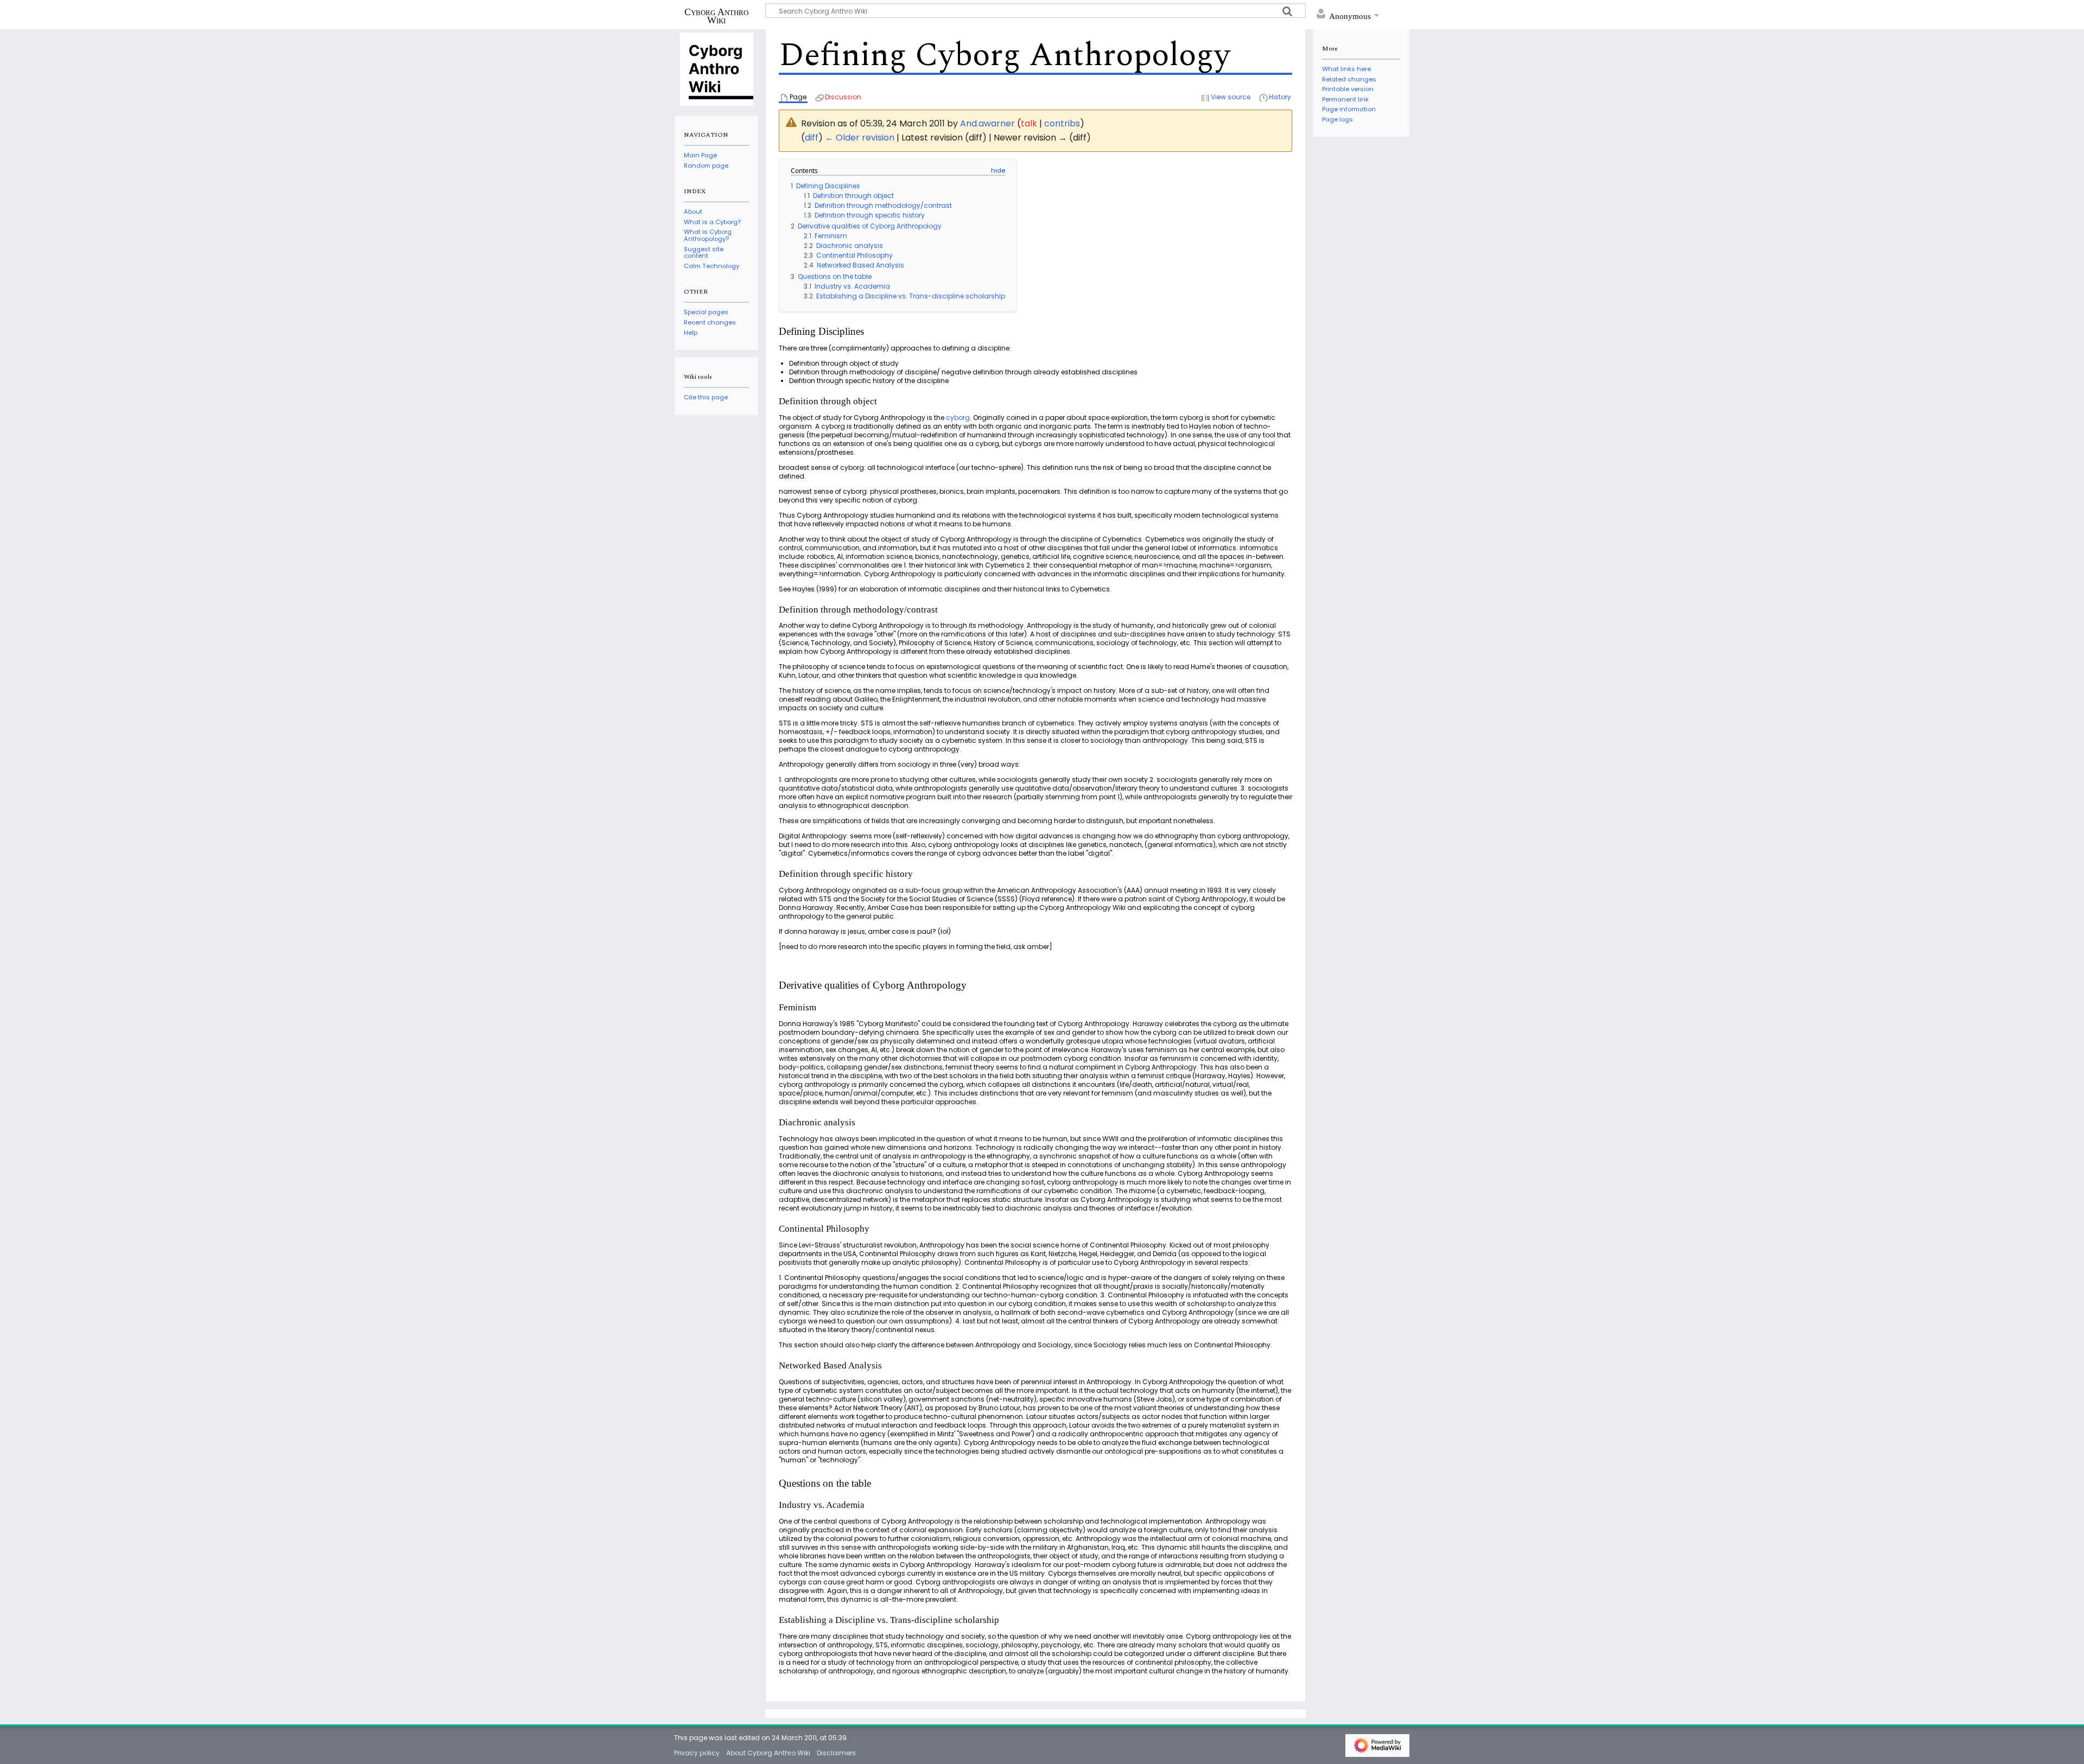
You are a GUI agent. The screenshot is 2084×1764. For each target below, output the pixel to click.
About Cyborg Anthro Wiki (768, 1753)
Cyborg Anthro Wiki (716, 16)
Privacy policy (697, 1753)
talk (1029, 123)
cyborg (958, 418)
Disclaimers (836, 1753)
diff (812, 138)
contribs (1062, 123)
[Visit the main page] (716, 68)
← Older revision (860, 138)
